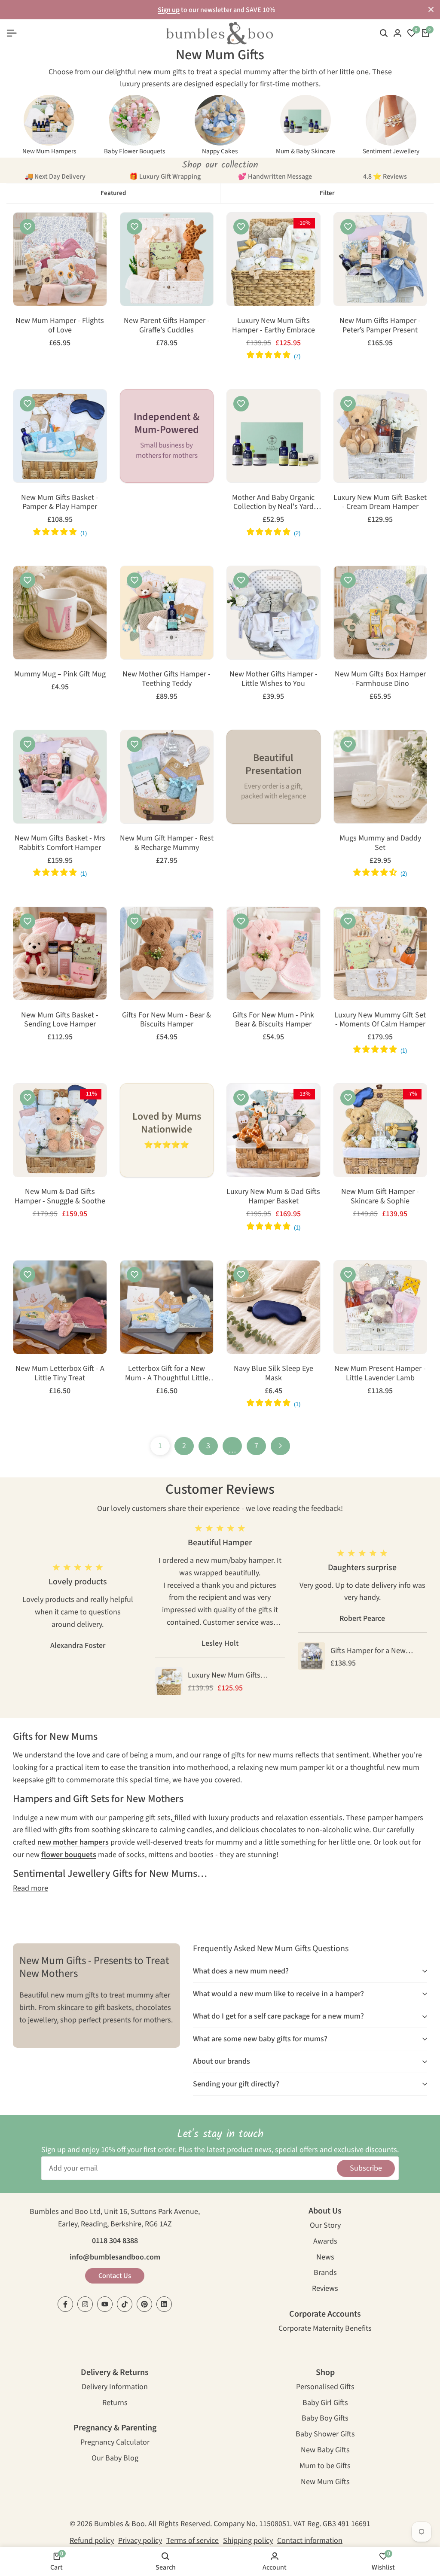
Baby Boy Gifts (325, 2419)
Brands (325, 2273)
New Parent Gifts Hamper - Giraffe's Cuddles (167, 325)
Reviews (325, 2289)
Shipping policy (248, 2541)
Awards (325, 2242)
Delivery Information (115, 2388)
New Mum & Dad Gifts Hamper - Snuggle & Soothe (60, 1196)
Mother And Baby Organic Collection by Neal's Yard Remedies (273, 502)
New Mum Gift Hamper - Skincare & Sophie (380, 1196)
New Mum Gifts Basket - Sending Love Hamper (60, 1020)
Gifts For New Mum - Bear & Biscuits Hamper (167, 1020)
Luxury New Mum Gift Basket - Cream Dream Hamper (380, 502)
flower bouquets (69, 1855)
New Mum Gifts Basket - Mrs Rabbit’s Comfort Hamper (60, 843)
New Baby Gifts (325, 2451)
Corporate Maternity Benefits (325, 2329)
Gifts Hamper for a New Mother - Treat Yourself (368, 1651)
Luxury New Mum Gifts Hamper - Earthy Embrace (273, 325)
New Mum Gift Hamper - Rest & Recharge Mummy (167, 843)
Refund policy (92, 2541)
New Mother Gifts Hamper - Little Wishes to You (273, 679)
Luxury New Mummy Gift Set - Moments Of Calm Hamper (380, 1020)
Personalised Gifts (325, 2388)
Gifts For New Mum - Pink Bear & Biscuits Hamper (273, 1020)
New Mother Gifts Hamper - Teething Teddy (167, 679)
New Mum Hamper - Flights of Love (60, 325)
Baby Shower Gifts (325, 2435)
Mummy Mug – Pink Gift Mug (60, 674)
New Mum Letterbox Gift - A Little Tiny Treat (60, 1373)
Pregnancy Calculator (115, 2443)
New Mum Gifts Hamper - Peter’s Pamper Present (380, 325)
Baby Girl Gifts (325, 2404)
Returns (115, 2404)
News (325, 2258)
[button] (27, 227)
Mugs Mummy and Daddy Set (380, 843)
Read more (31, 1888)
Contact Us (115, 2276)
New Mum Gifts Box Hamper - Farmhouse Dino (380, 679)
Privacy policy (140, 2541)
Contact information (310, 2541)
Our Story (325, 2226)
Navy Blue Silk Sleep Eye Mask (273, 1373)
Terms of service (192, 2541)
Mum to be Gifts (325, 2467)
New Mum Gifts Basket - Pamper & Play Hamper (60, 502)
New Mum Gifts (325, 2483)
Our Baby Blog (115, 2459)
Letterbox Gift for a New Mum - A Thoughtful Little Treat (167, 1373)
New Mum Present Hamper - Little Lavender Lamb (380, 1373)
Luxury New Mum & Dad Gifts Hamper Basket (273, 1196)
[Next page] (280, 1446)
